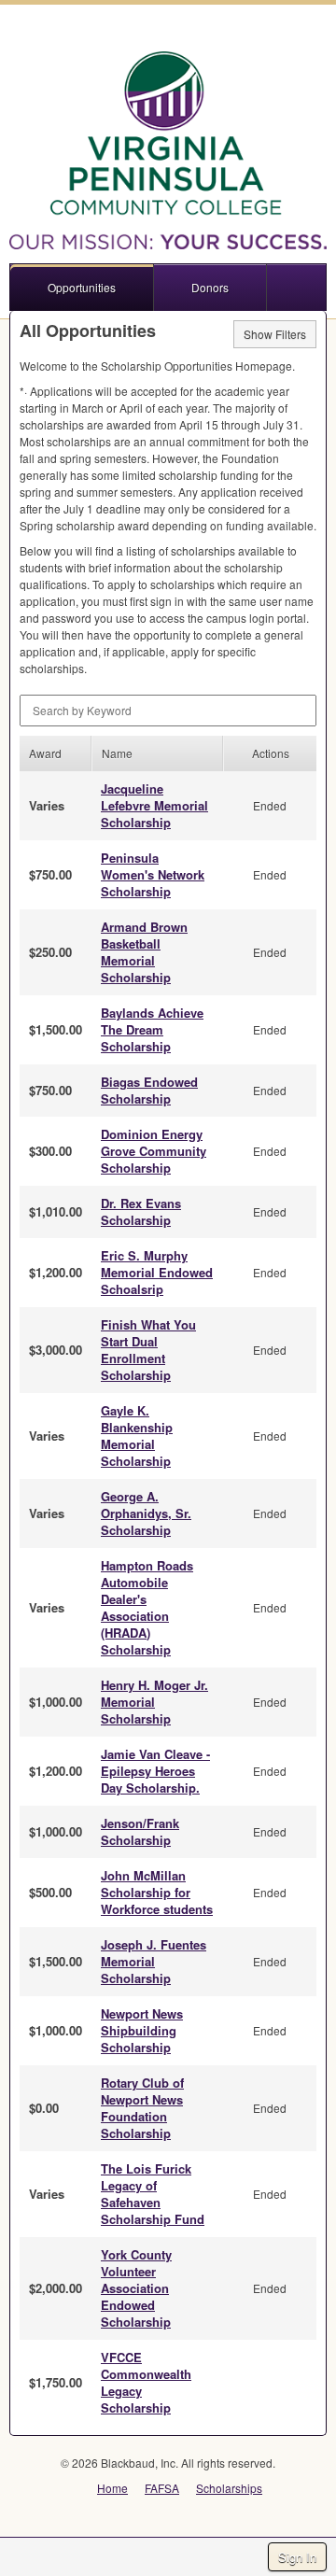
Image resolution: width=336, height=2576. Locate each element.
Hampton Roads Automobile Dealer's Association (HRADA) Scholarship (147, 1607)
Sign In (297, 2557)
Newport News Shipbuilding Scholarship (142, 2030)
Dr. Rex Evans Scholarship (141, 1211)
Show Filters (275, 334)
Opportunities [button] (82, 287)
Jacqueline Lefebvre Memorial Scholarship (154, 805)
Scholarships (229, 2488)
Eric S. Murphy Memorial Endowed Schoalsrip (157, 1272)
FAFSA (162, 2488)
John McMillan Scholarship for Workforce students (157, 1892)
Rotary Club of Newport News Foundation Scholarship (142, 2108)
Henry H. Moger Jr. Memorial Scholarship (154, 1702)
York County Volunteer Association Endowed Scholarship (136, 2288)
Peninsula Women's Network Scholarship (153, 874)
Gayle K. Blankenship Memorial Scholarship (137, 1436)
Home (112, 2488)
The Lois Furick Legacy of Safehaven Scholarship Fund (153, 2194)
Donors (210, 287)
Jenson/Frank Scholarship (140, 1831)
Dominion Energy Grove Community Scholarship (154, 1151)
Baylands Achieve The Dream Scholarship (152, 1029)
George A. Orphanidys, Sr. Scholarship (146, 1513)
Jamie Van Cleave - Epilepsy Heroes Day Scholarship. (155, 1771)
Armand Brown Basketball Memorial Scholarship (144, 952)
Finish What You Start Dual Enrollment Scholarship (148, 1350)
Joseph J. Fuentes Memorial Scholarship (154, 1961)
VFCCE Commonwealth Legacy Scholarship (146, 2382)
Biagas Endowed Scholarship (149, 1090)
